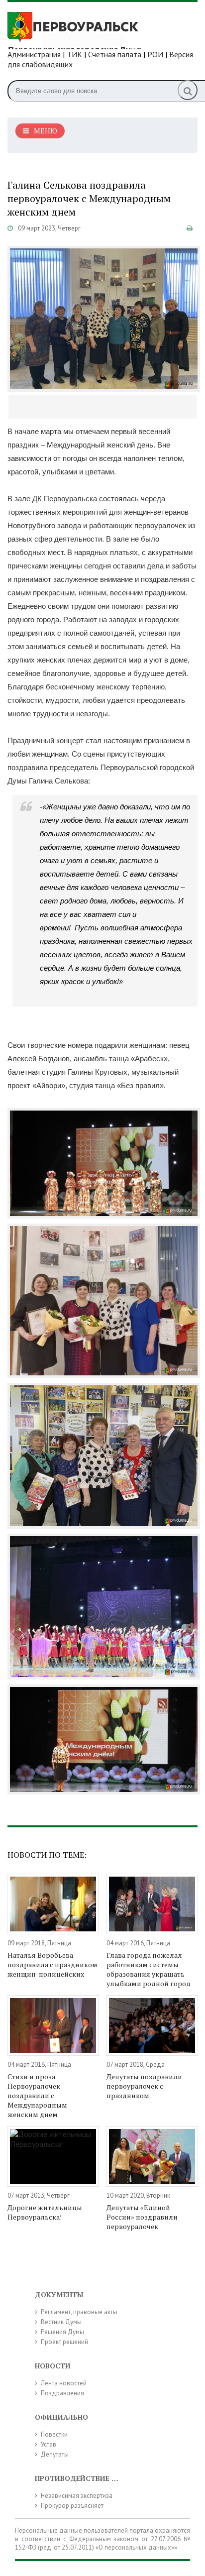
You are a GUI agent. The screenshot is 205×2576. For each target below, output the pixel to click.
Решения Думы (62, 2332)
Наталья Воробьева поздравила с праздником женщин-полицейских (52, 1964)
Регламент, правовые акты (79, 2312)
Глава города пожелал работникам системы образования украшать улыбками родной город (149, 1969)
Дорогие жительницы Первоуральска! (45, 2212)
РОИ (155, 54)
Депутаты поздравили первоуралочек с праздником (144, 2086)
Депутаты (55, 2454)
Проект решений (64, 2342)
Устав (49, 2444)
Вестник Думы (61, 2322)
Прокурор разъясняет (72, 2506)
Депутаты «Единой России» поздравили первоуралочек (142, 2217)
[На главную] (82, 29)
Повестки (54, 2434)
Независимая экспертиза (77, 2496)
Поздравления (62, 2393)
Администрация (34, 54)
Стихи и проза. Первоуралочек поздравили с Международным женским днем (37, 2095)
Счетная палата (115, 54)
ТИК (74, 54)
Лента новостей (64, 2383)
